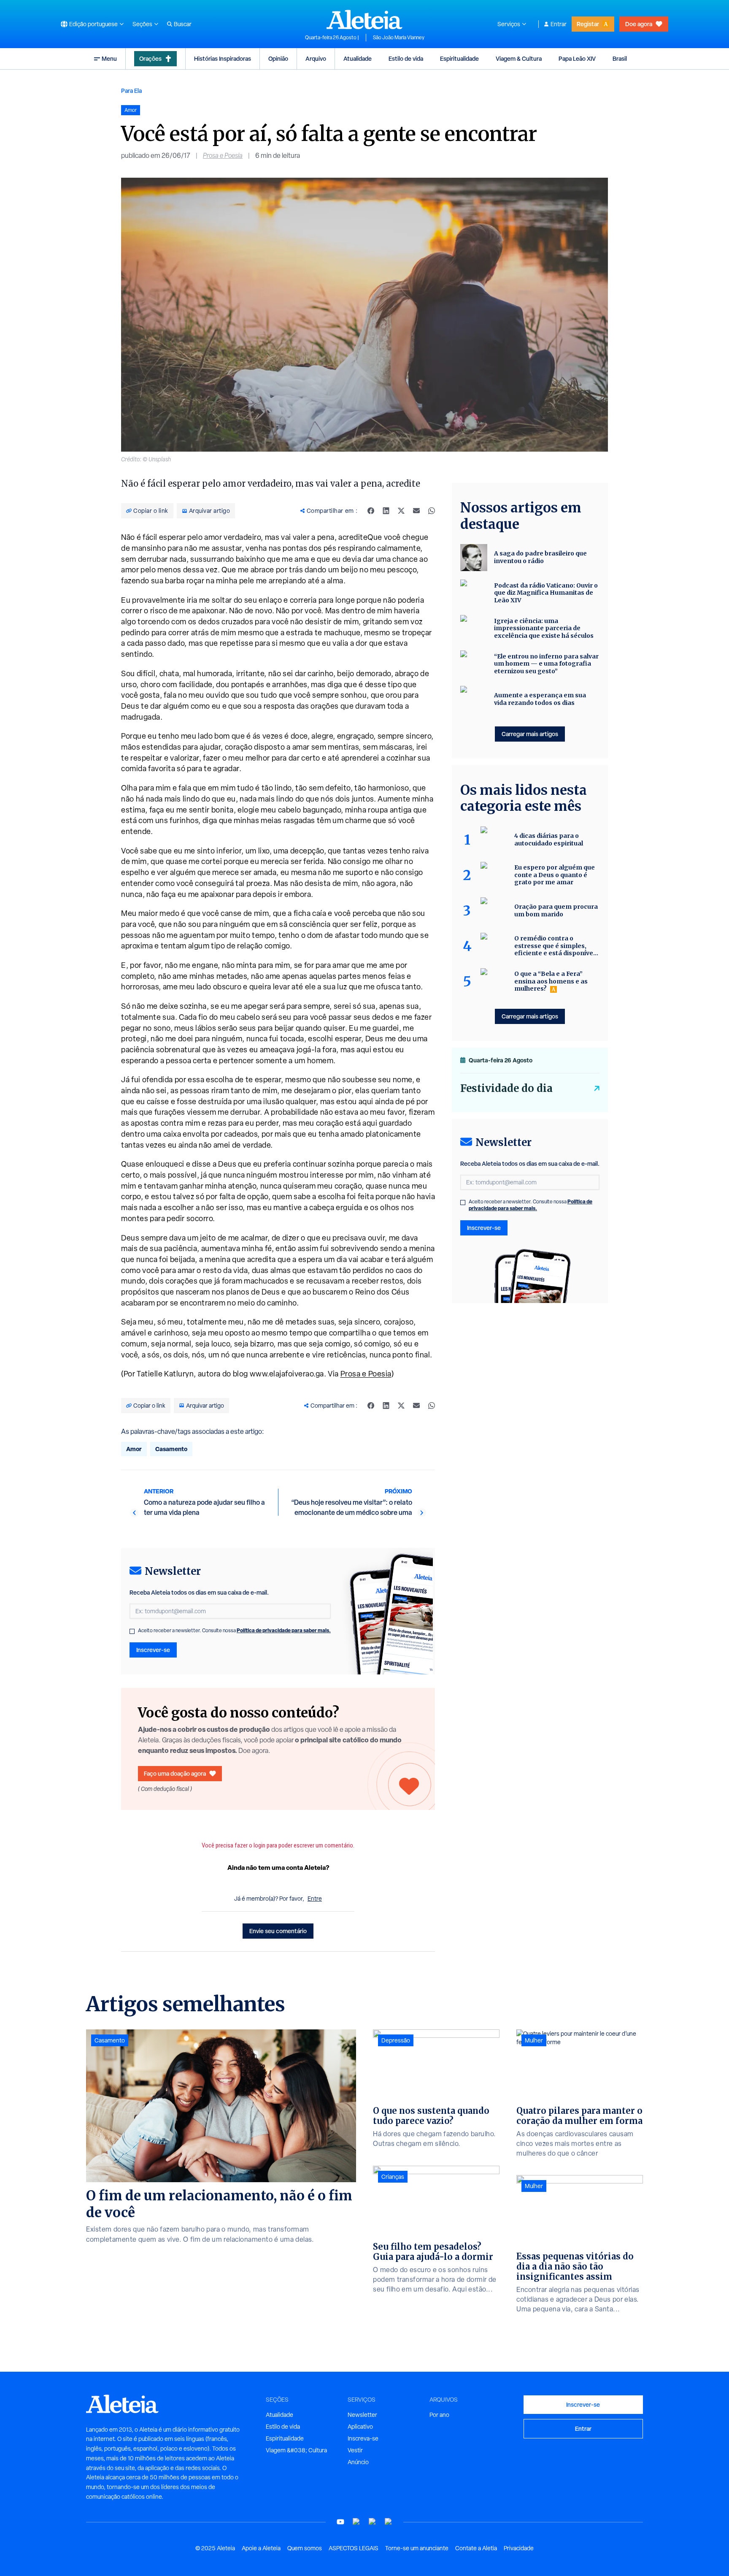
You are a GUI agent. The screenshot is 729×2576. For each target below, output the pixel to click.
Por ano (439, 2415)
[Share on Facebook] (371, 511)
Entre (315, 1899)
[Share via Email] (416, 511)
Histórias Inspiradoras (223, 58)
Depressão (396, 2040)
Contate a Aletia (476, 2548)
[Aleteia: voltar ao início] (364, 19)
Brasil (620, 58)
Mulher (534, 2040)
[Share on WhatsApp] (432, 511)
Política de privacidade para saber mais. (284, 1630)
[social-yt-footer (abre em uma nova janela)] (340, 2522)
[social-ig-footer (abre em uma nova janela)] (389, 2522)
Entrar (559, 24)
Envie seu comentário (278, 1931)
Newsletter (362, 2415)
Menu (109, 58)
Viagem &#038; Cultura (296, 2450)
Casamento (171, 1449)
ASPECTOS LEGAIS (354, 2548)
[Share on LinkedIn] (386, 511)
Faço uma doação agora (175, 1773)
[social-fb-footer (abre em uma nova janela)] (356, 2522)
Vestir (355, 2450)
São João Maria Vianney (399, 38)
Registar (588, 24)
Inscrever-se (153, 1650)
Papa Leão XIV (577, 58)
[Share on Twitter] (401, 511)
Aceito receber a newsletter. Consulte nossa (234, 1631)
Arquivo (316, 58)
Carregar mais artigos (530, 734)
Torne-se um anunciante (417, 2548)
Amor (134, 1449)
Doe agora (639, 24)
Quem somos (305, 2548)
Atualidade (358, 58)
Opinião (278, 58)
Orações (150, 58)
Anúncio (358, 2462)
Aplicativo (360, 2427)
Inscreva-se (363, 2438)
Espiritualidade (459, 58)
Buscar (183, 24)
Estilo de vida (406, 58)
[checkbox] (132, 1631)
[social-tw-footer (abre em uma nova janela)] (373, 2522)
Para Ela (131, 91)
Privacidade (519, 2548)
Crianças (393, 2177)
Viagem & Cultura (519, 58)
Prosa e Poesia (223, 156)
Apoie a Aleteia (261, 2548)
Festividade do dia (506, 1088)
